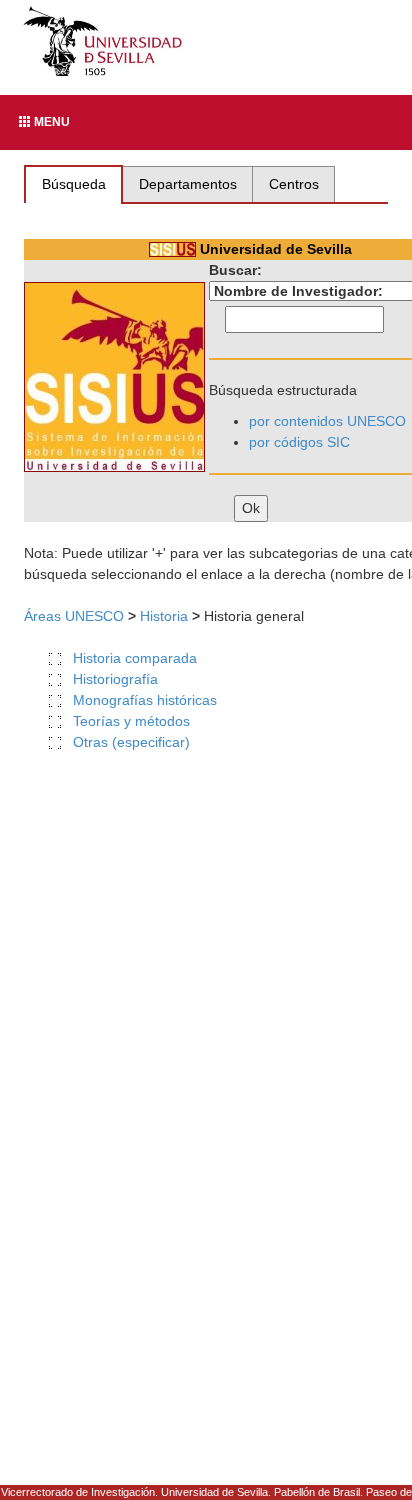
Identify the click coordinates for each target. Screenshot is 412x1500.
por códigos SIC (299, 442)
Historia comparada (135, 658)
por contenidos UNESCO (327, 421)
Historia (164, 616)
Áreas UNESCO (74, 616)
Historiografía (115, 679)
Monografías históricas (145, 700)
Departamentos (188, 184)
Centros (294, 184)
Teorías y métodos (131, 721)
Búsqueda (74, 184)
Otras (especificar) (131, 742)
